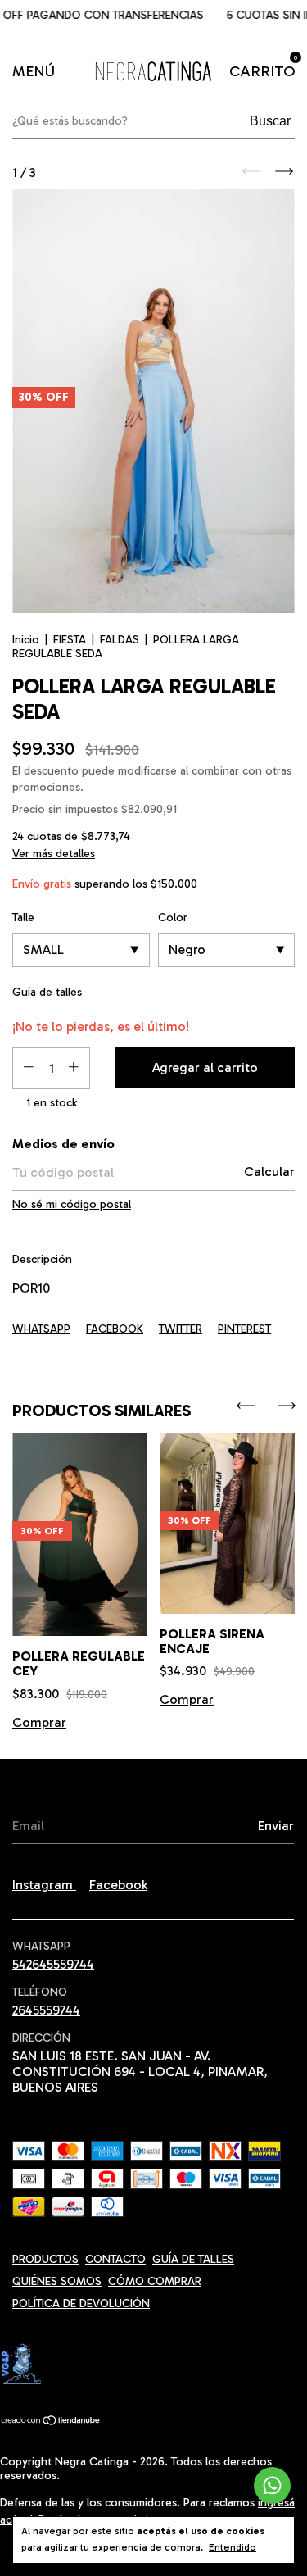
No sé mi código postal (72, 1204)
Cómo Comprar (155, 2281)
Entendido (233, 2547)
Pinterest (244, 1329)
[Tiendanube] (51, 2422)
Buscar (270, 121)
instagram (44, 1885)
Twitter (181, 1329)
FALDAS (120, 640)
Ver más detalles (54, 854)
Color (173, 918)
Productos (45, 2259)
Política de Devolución (81, 2303)
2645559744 (46, 2010)
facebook (118, 1885)
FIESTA (70, 640)
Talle (23, 918)
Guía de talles (193, 2259)
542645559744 (53, 1964)
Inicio (26, 640)
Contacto (115, 2259)
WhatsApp (41, 1329)
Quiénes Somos (57, 2281)
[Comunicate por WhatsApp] (272, 2485)
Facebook (115, 1329)
